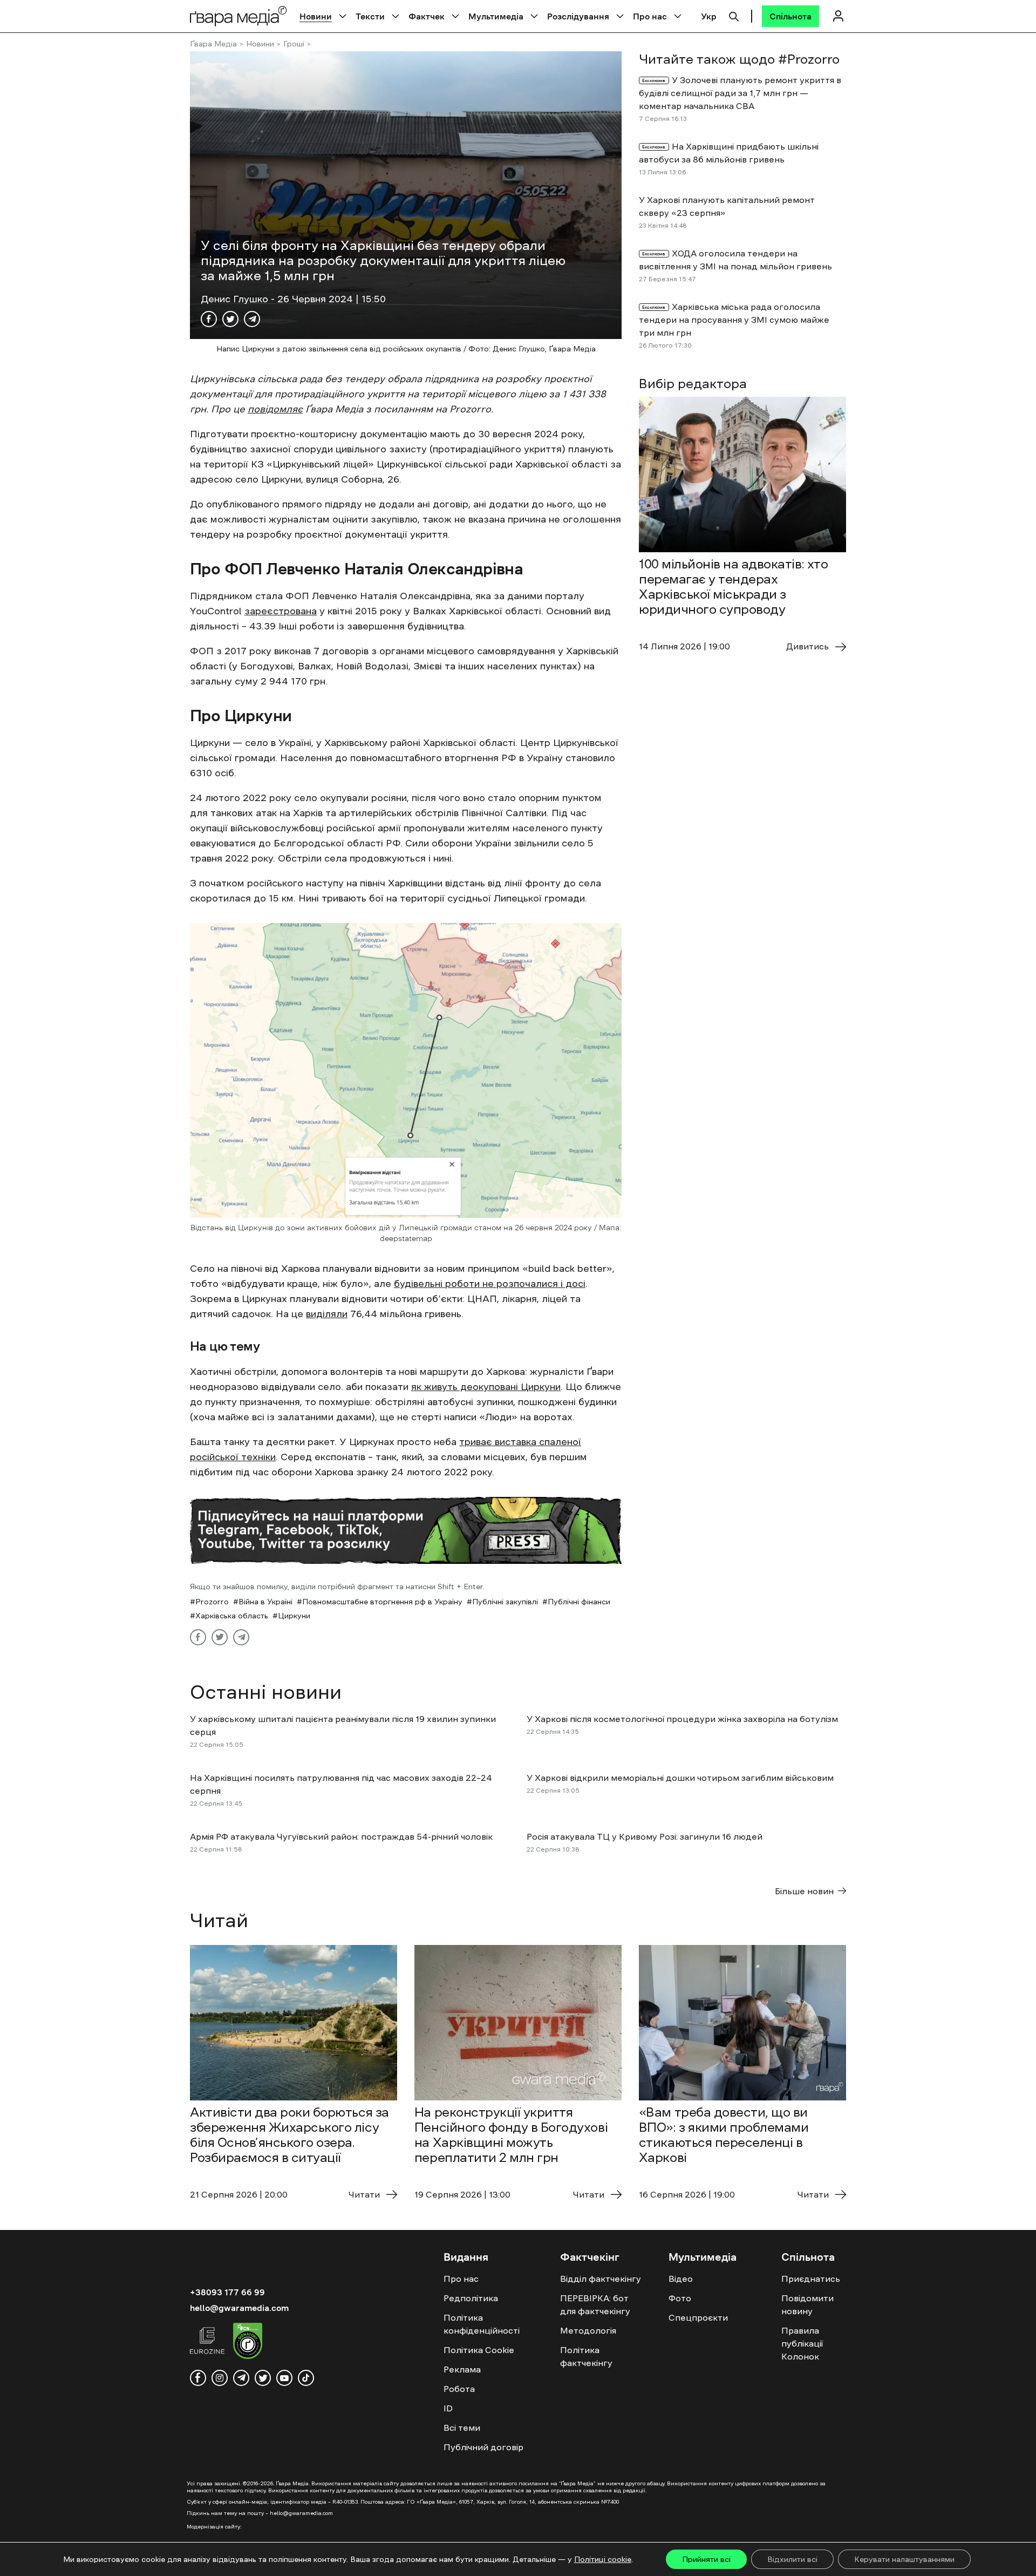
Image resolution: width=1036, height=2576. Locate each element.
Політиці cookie (603, 2559)
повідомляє (275, 409)
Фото (680, 2298)
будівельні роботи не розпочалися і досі (490, 1284)
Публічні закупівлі (505, 1602)
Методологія (588, 2330)
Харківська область (232, 1616)
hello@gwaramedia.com (239, 2308)
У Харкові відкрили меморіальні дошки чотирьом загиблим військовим (680, 1778)
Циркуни (294, 1616)
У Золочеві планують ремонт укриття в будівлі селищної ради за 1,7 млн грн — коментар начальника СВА (740, 93)
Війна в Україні (265, 1602)
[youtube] (284, 2378)
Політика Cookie (479, 2350)
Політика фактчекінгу (586, 2356)
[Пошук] (734, 15)
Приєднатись (811, 2279)
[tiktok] (306, 2378)
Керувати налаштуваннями (904, 2559)
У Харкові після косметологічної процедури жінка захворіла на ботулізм (682, 1719)
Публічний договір (483, 2447)
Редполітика (471, 2298)
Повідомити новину (807, 2304)
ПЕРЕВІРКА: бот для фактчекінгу (595, 2304)
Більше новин (804, 1891)
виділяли (327, 1314)
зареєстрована (281, 611)
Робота (459, 2389)
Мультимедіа (496, 16)
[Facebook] (209, 319)
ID (448, 2408)
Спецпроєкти (698, 2317)
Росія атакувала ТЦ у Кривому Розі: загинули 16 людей (645, 1836)
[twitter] (263, 2378)
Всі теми (462, 2428)
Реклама (462, 2369)
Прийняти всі (706, 2559)
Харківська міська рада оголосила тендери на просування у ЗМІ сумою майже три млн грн (734, 320)
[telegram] (241, 2378)
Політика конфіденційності (482, 2324)
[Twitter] (230, 319)
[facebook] (198, 2378)
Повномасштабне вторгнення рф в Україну (382, 1602)
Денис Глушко (236, 299)
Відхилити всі (792, 2559)
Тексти (370, 16)
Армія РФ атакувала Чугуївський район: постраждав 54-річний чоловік (341, 1836)
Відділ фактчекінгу (601, 2279)
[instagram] (220, 2378)
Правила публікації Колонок (802, 2343)
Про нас (650, 16)
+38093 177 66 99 (227, 2292)
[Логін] (838, 16)
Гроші (294, 44)
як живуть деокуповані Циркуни (486, 1387)
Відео (681, 2279)
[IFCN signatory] (248, 2342)
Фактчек (427, 16)
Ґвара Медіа (213, 44)
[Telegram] (252, 319)
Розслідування (578, 16)
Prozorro (212, 1602)
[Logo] (238, 16)
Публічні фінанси (579, 1602)
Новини (316, 16)
